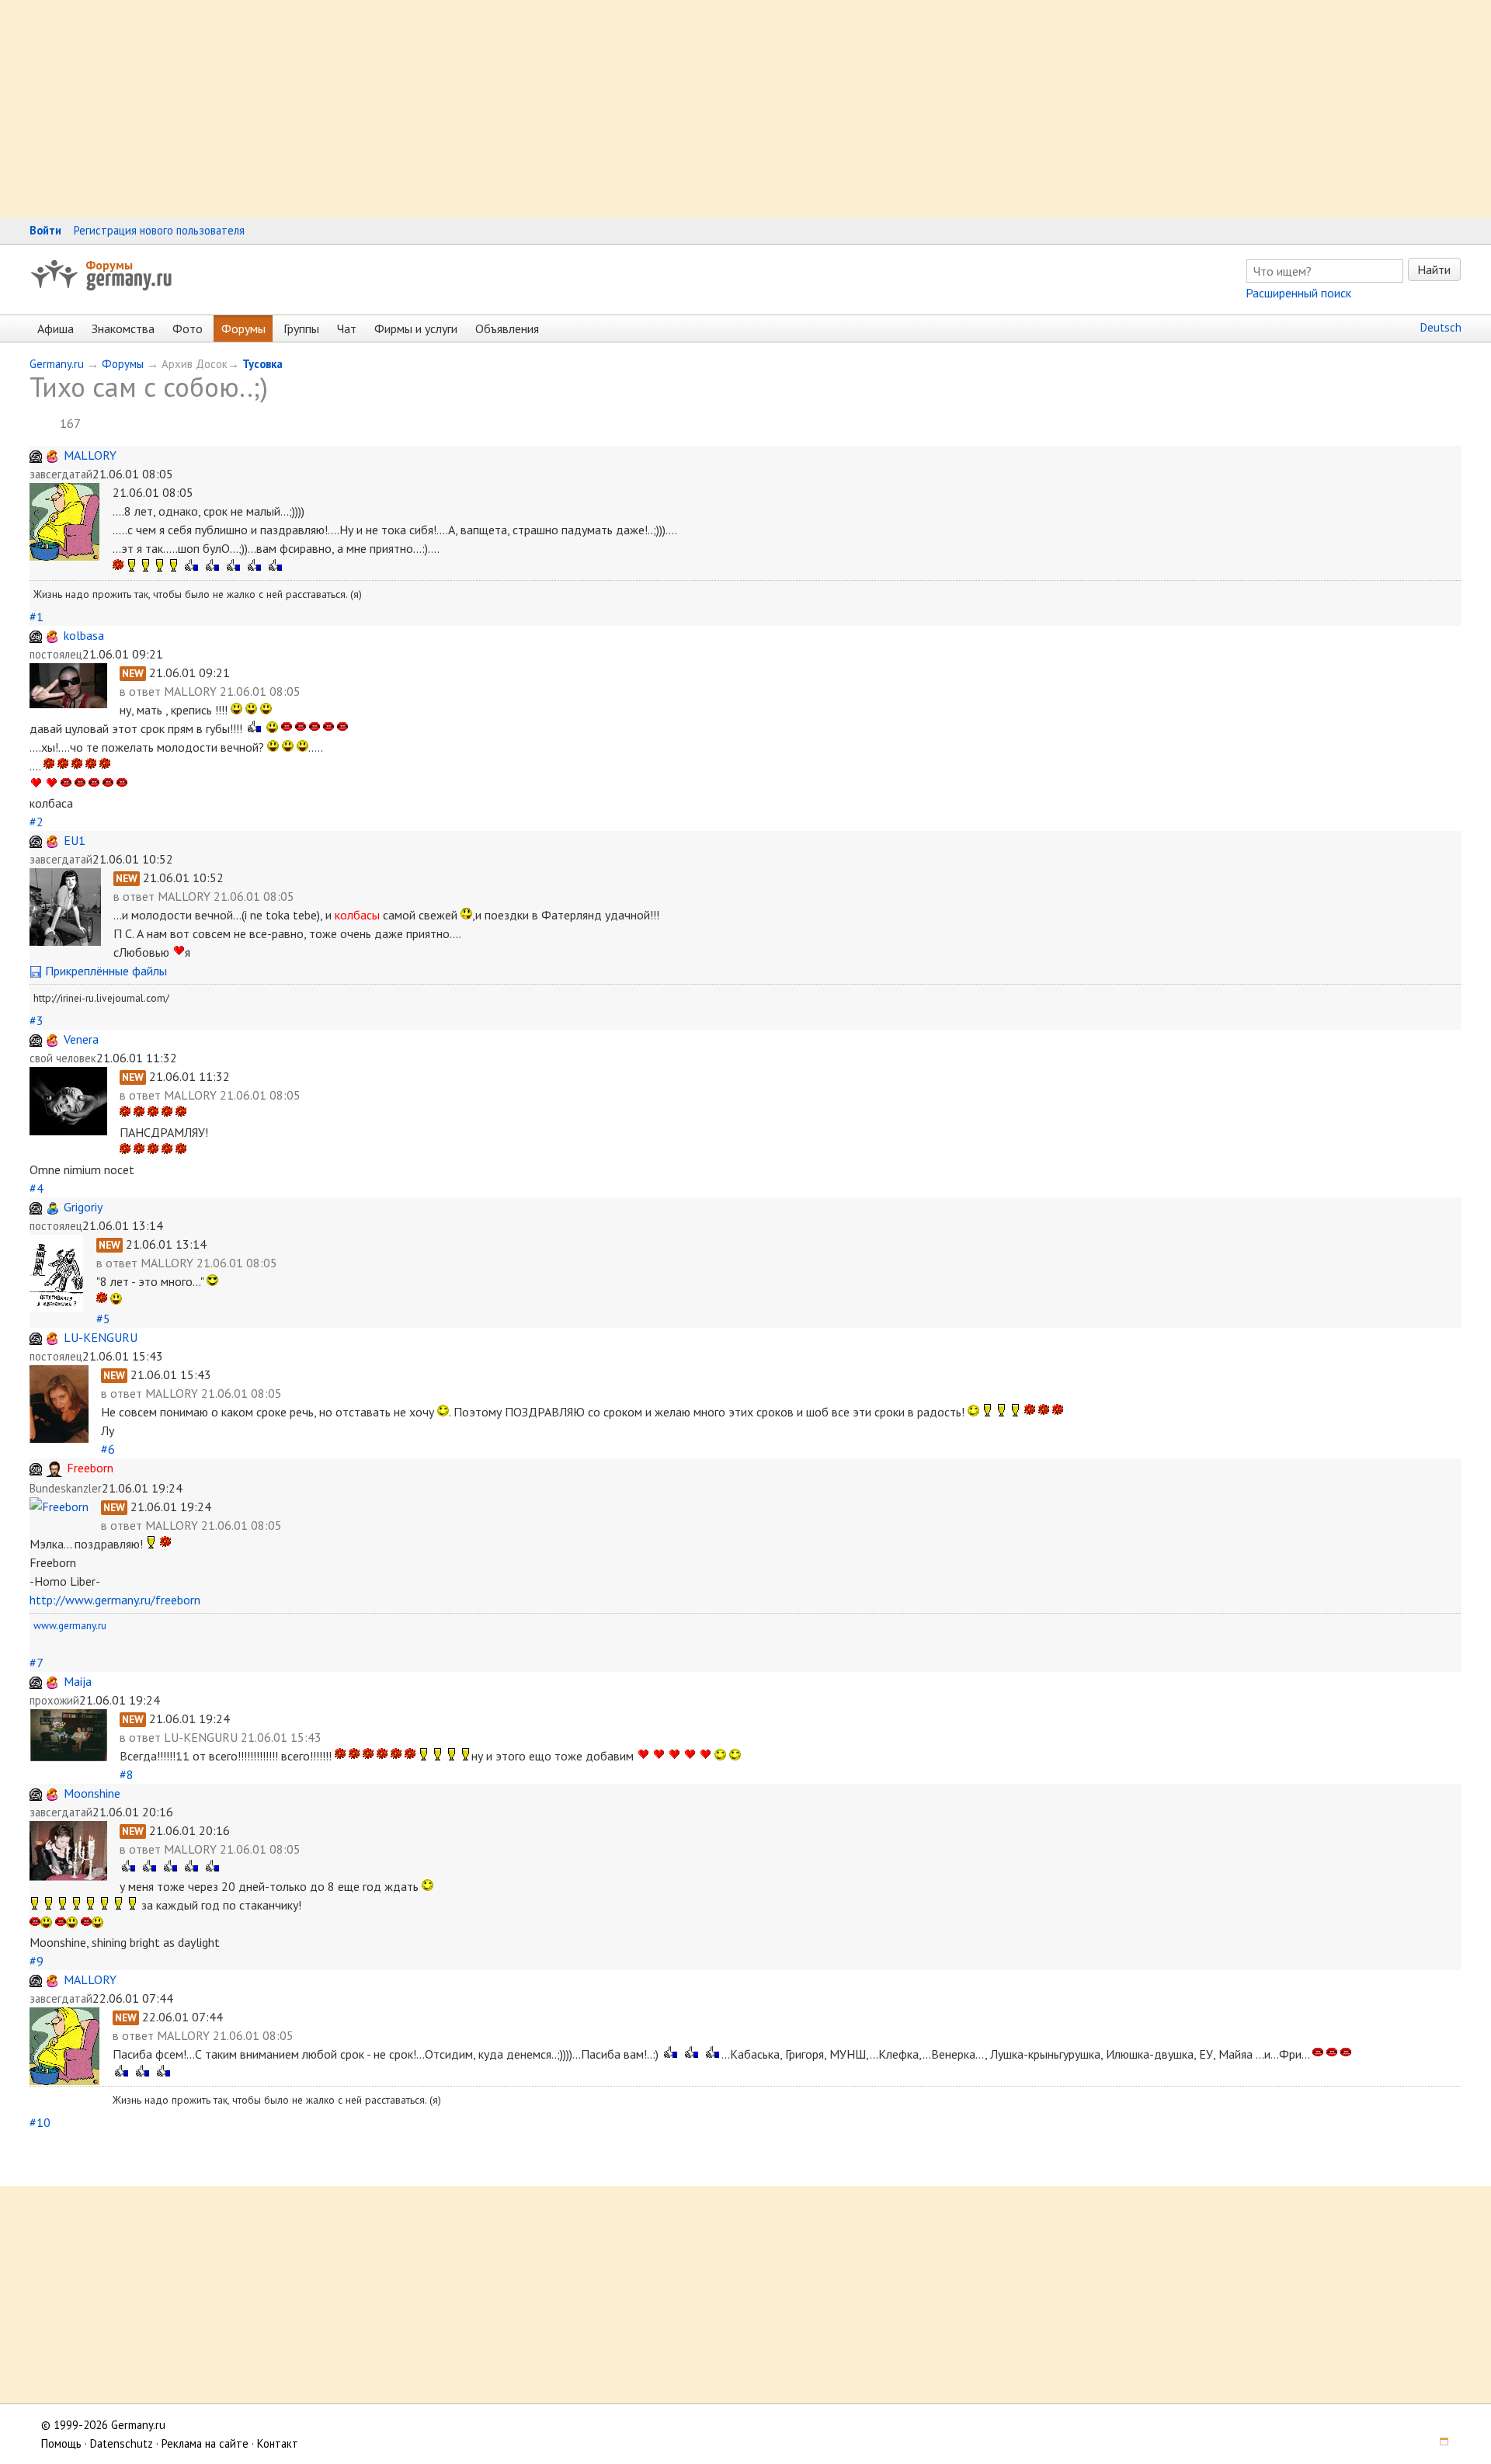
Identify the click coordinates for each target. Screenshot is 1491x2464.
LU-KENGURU (101, 1337)
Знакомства (123, 328)
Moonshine (92, 1793)
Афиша (56, 328)
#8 (127, 1774)
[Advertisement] (466, 109)
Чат (347, 328)
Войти (45, 230)
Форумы (109, 265)
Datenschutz (122, 2443)
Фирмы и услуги (416, 328)
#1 (36, 617)
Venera (81, 1039)
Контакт (278, 2443)
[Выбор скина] (1439, 2443)
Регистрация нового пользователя (159, 230)
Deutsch (1441, 327)
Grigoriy (83, 1207)
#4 (36, 1188)
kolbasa (84, 635)
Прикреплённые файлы (104, 971)
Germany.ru (57, 364)
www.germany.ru (70, 1625)
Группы (301, 328)
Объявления (507, 328)
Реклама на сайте (205, 2443)
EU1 (75, 840)
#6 (108, 1449)
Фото (188, 328)
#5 (103, 1319)
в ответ (142, 691)
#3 (36, 1020)
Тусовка (262, 364)
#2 (36, 822)
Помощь (61, 2443)
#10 (40, 2122)
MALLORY (90, 455)
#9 (36, 1961)
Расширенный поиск (1298, 293)
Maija (78, 1681)
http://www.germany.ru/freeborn (115, 1600)
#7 (36, 1663)
